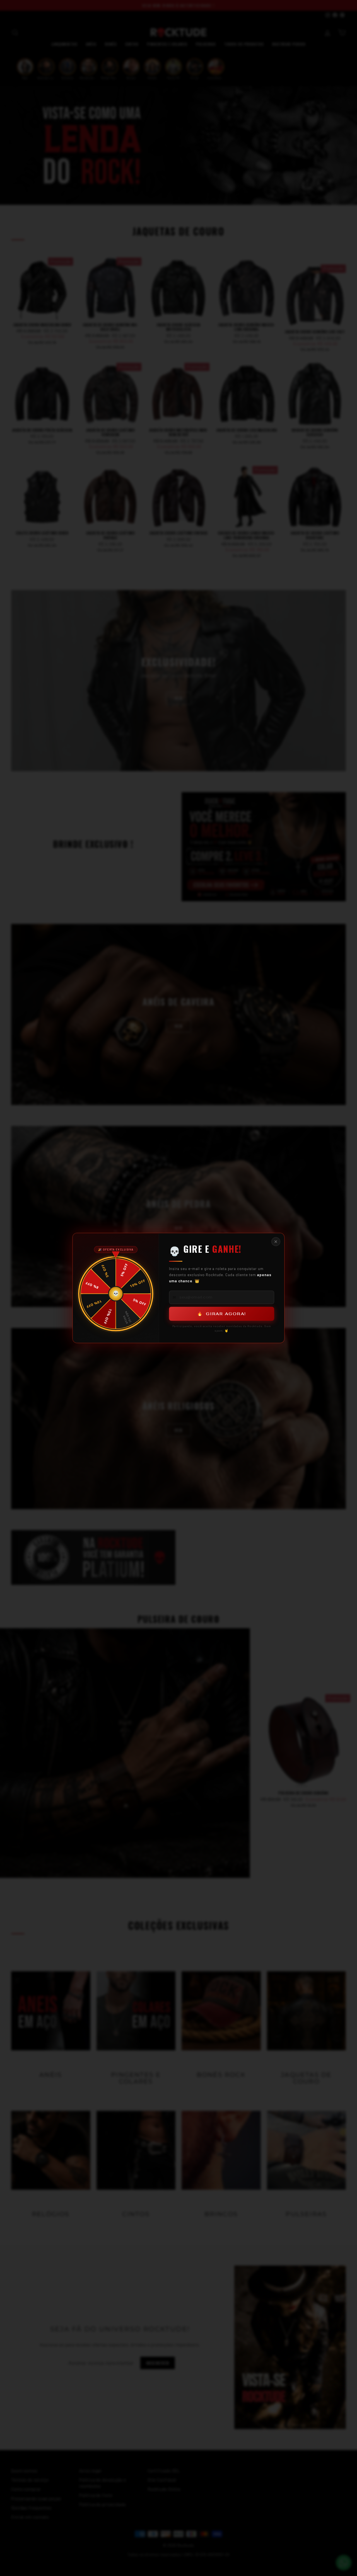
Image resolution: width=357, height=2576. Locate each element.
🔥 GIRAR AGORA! (222, 1314)
